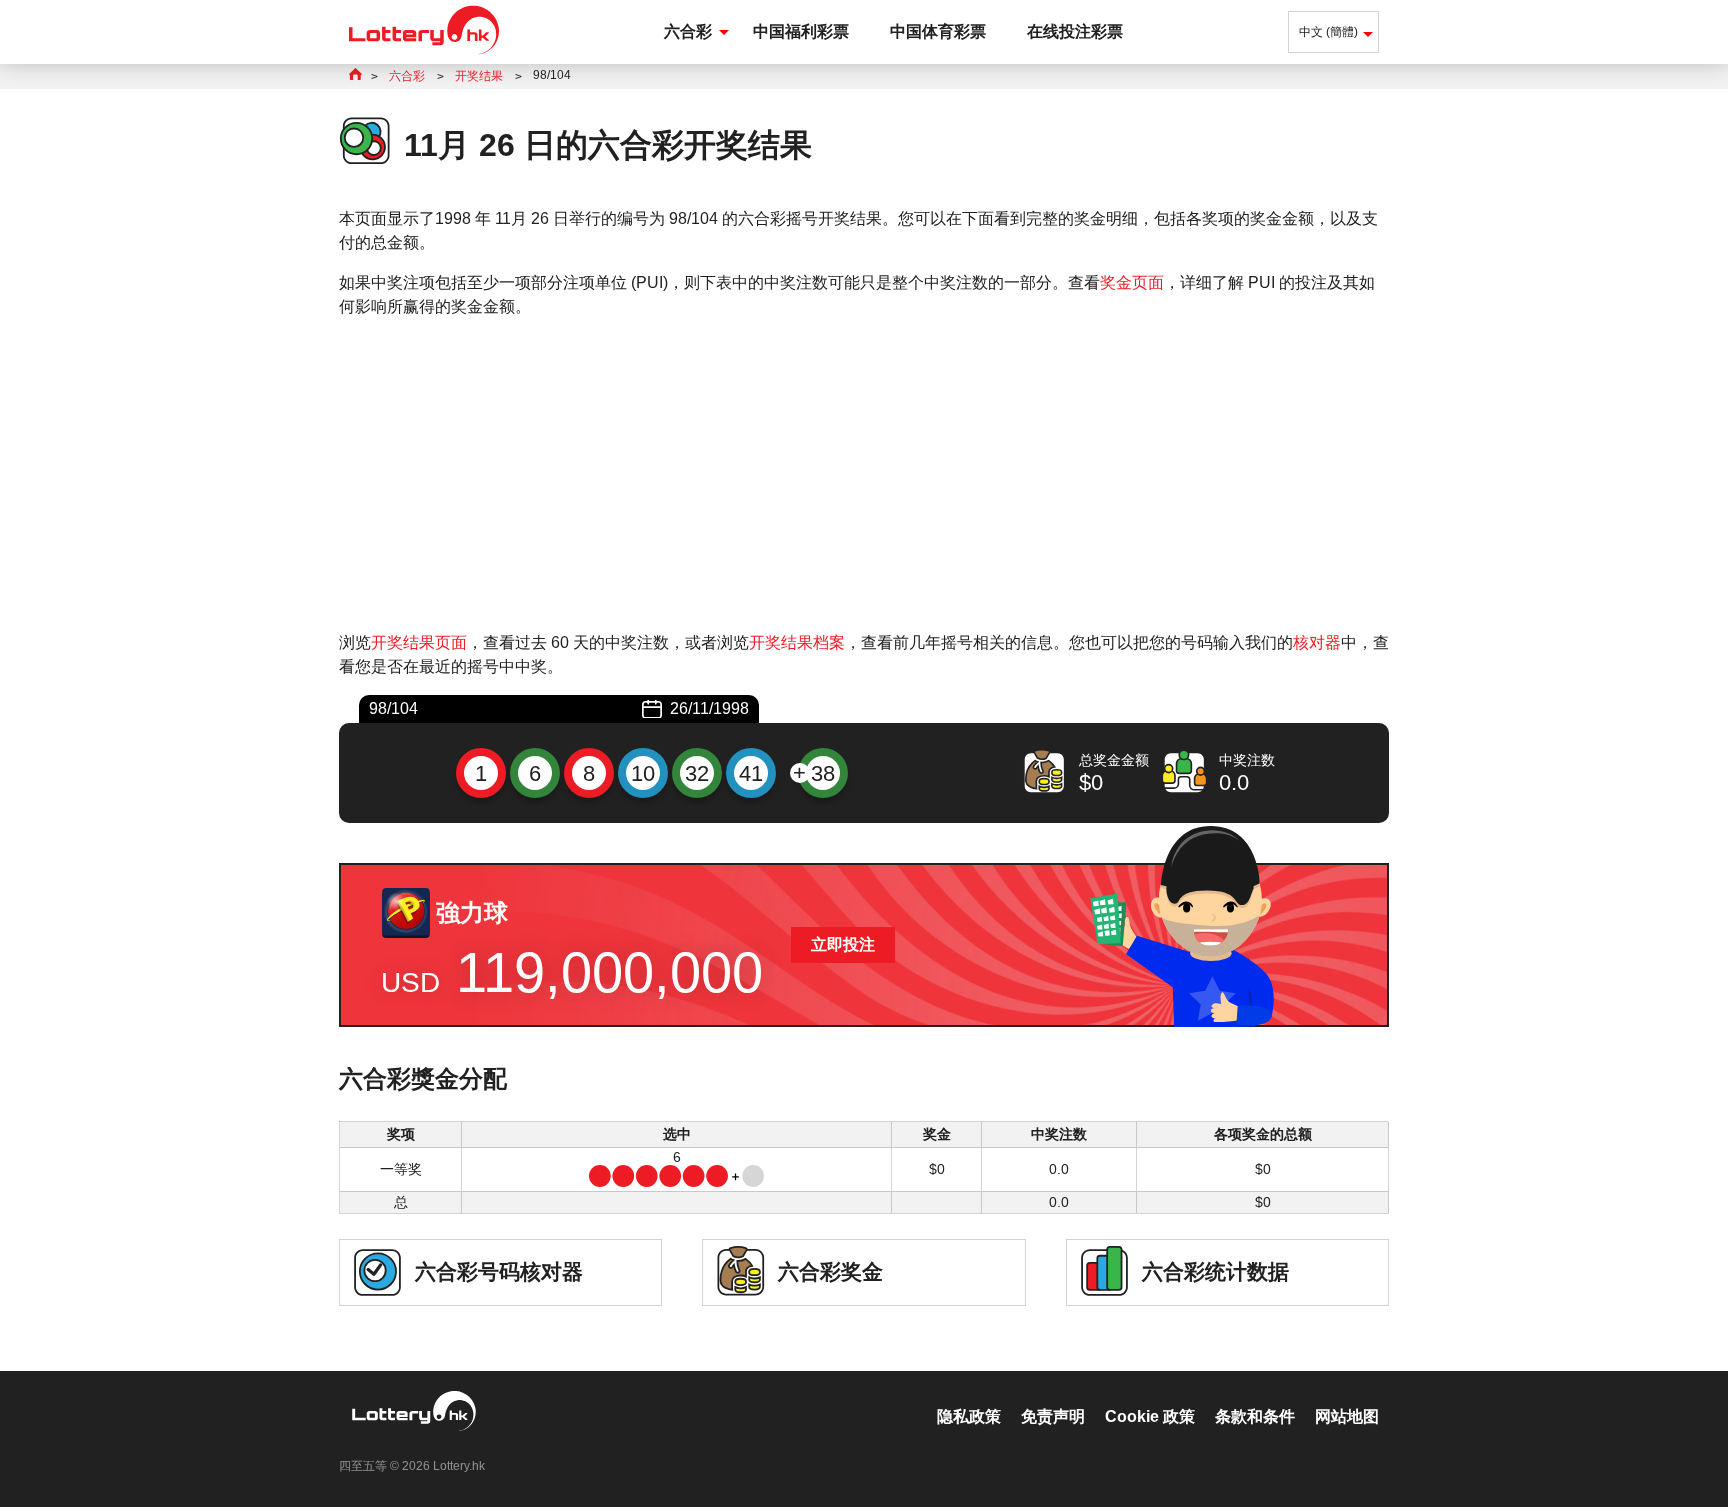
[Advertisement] (864, 475)
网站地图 (1347, 1416)
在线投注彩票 (1075, 31)
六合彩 (688, 31)
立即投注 (843, 944)
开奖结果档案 (797, 642)
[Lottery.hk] (424, 54)
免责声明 (1053, 1416)
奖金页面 (1132, 282)
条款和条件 (1255, 1416)
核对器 (1317, 642)
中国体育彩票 (938, 31)
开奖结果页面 (419, 642)
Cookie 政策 (1150, 1416)
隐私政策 (969, 1416)
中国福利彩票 (801, 31)
